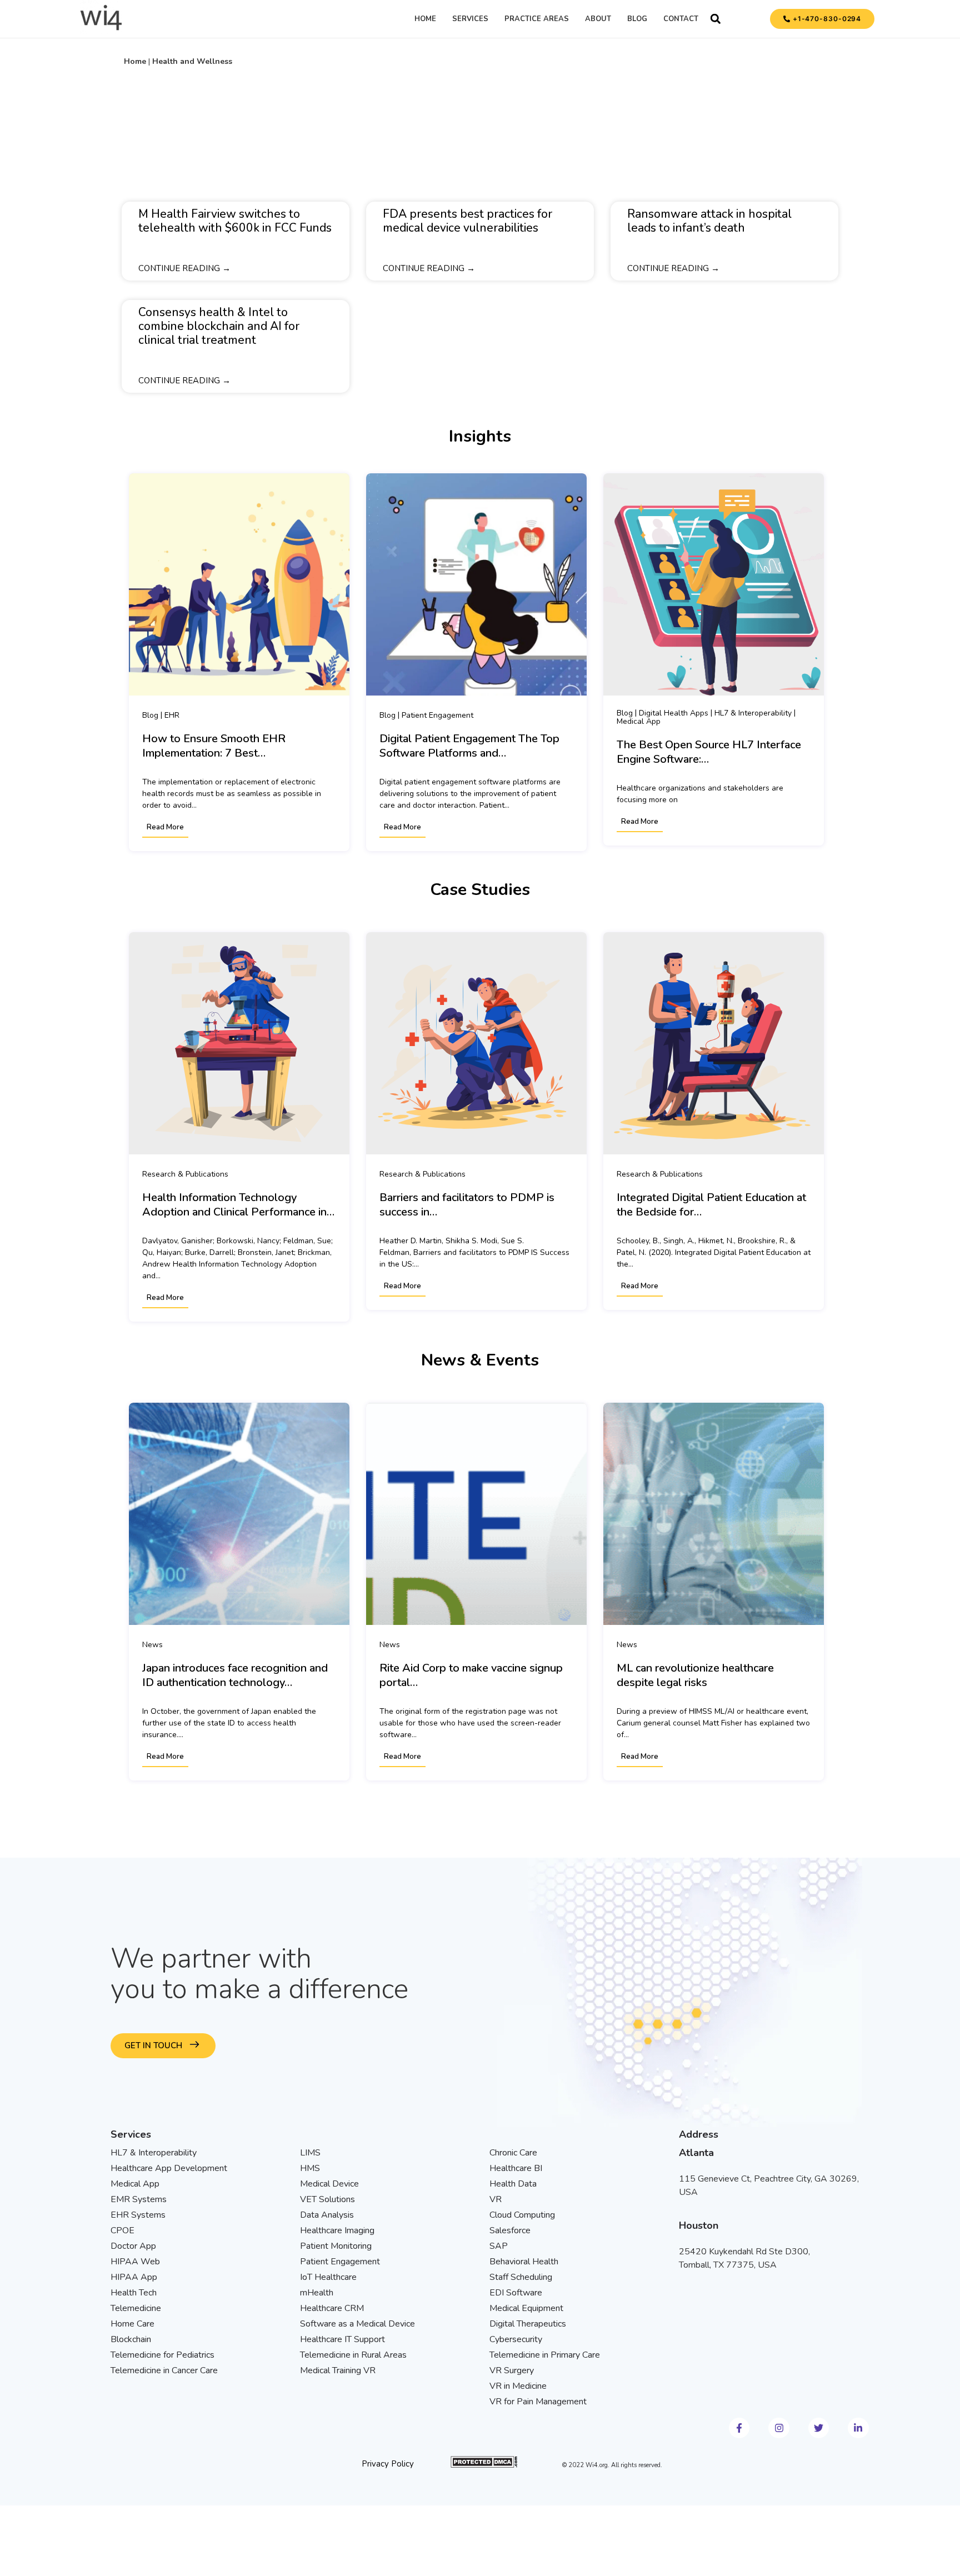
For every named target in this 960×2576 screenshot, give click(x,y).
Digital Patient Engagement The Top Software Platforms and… (469, 746)
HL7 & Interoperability (753, 713)
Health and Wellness (192, 61)
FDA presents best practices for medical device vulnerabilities (467, 221)
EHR (172, 715)
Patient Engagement (437, 715)
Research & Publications (185, 1174)
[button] (716, 19)
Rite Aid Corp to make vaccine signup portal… (471, 1675)
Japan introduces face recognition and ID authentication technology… (235, 1675)
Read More (165, 827)
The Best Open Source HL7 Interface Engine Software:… (709, 752)
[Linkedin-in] (858, 2428)
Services (470, 19)
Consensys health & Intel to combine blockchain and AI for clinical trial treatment (219, 326)
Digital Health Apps (674, 713)
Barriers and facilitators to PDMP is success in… (467, 1205)
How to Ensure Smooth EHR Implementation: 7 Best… (214, 746)
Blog (637, 19)
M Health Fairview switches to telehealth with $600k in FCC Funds (235, 221)
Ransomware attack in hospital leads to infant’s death (709, 221)
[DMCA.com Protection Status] (484, 2465)
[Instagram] (779, 2428)
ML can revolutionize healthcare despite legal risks (695, 1675)
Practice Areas (537, 19)
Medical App (639, 721)
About (598, 19)
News (152, 1644)
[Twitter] (819, 2428)
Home (425, 19)
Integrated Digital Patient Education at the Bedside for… (711, 1205)
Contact (681, 19)
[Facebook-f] (739, 2428)
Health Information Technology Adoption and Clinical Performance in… (238, 1205)
